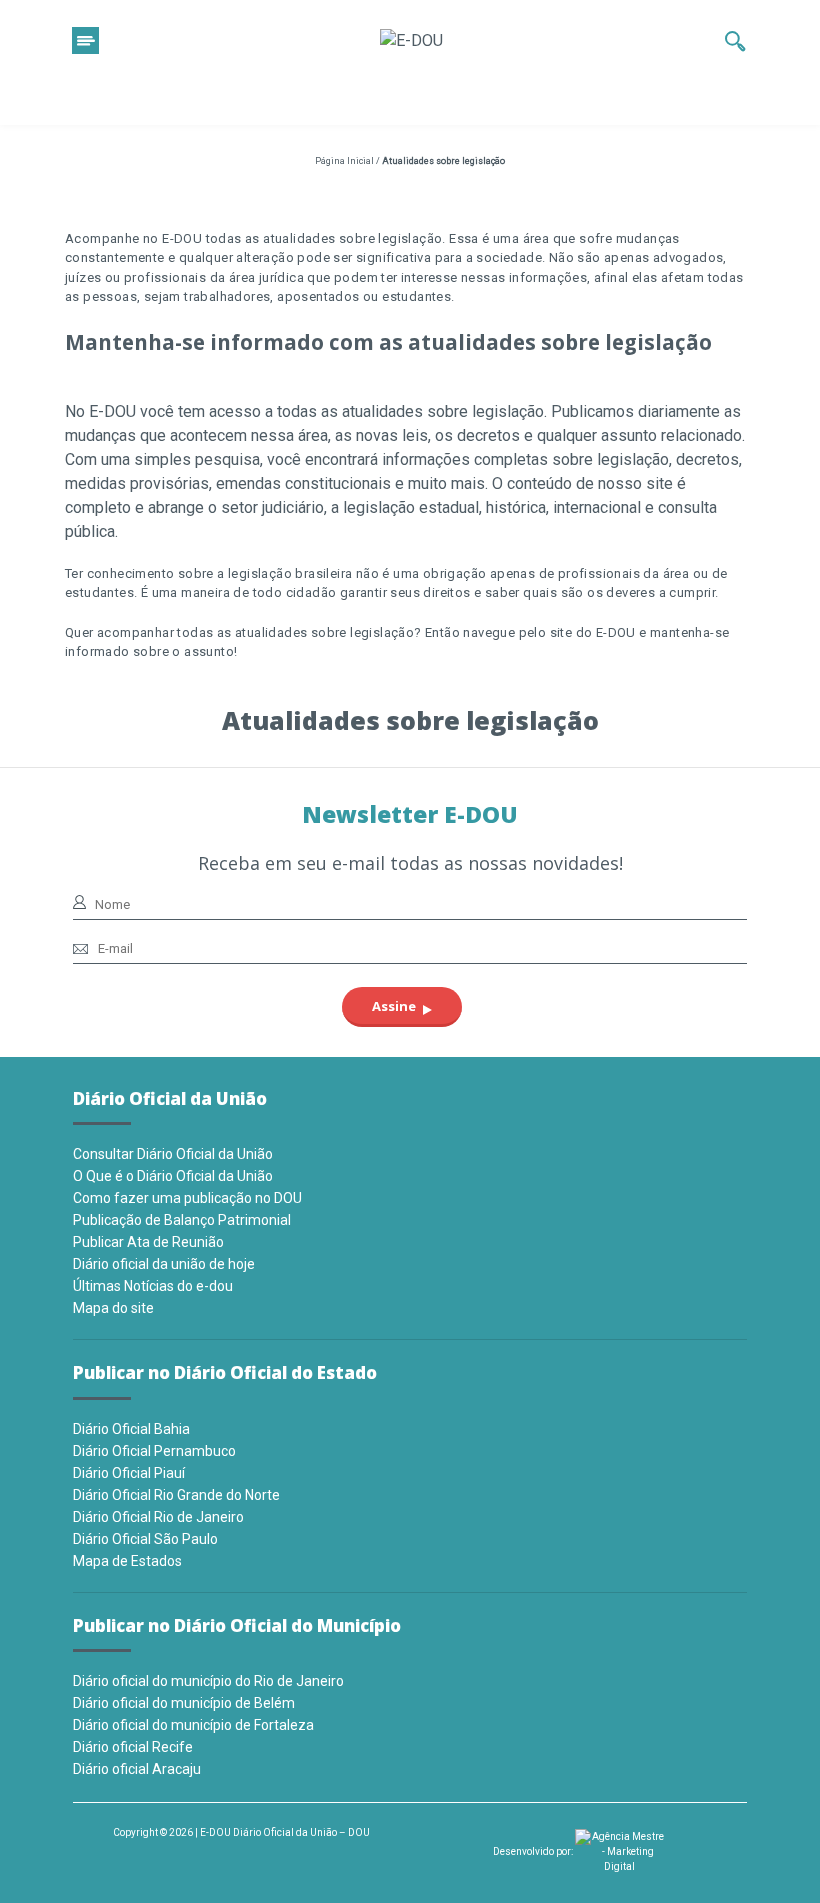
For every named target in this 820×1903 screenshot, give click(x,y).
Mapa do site (113, 1308)
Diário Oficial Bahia (131, 1429)
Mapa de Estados (127, 1561)
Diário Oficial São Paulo (145, 1539)
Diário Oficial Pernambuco (154, 1451)
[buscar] (735, 41)
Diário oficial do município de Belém (184, 1703)
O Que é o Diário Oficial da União (173, 1176)
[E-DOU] (411, 40)
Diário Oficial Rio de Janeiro (158, 1517)
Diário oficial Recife (133, 1747)
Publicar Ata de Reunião (148, 1242)
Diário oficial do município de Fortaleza (193, 1725)
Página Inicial (344, 161)
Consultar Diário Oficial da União (173, 1154)
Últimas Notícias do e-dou (153, 1286)
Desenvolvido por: (534, 1851)
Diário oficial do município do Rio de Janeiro (208, 1681)
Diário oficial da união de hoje (164, 1264)
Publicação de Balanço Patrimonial (182, 1220)
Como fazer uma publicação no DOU (187, 1198)
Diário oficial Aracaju (137, 1769)
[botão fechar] (85, 40)
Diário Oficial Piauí (129, 1473)
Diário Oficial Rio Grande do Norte (176, 1495)
